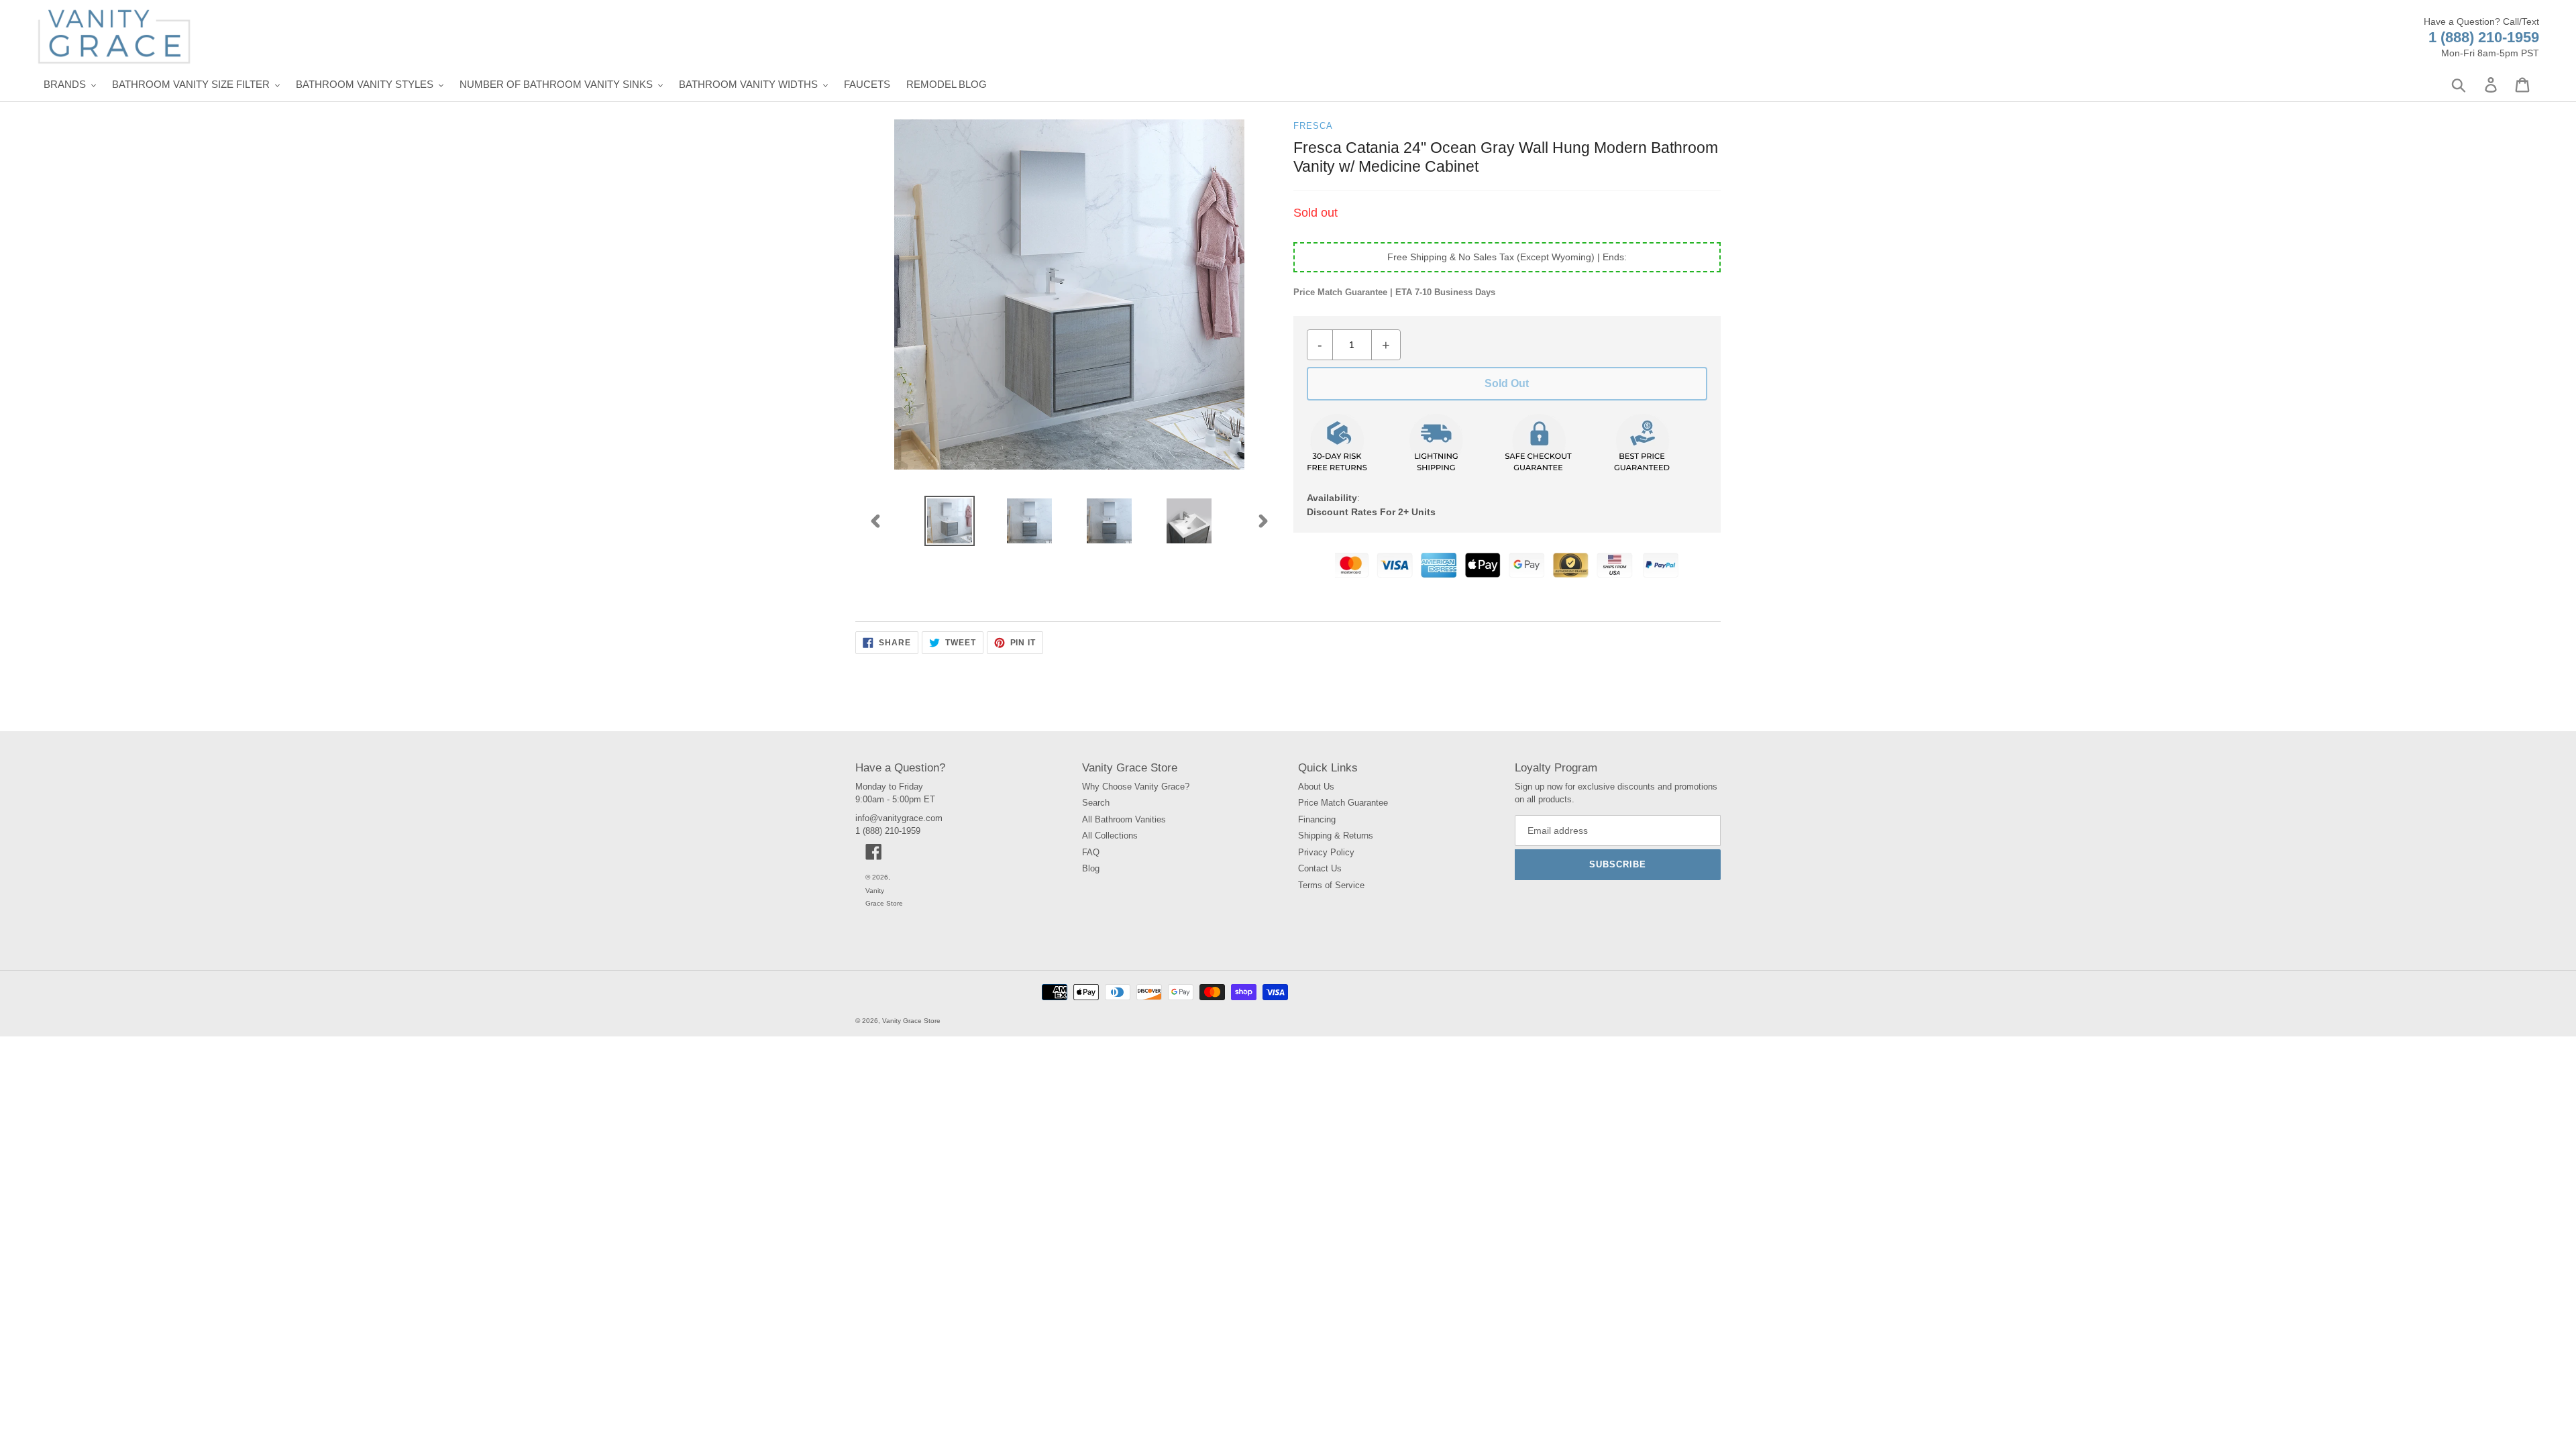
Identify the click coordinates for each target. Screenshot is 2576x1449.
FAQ (1091, 852)
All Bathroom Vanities (1124, 819)
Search (1096, 803)
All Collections (1110, 836)
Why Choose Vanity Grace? (1136, 787)
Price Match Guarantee (1343, 803)
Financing (1317, 819)
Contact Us (1320, 868)
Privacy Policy (1326, 852)
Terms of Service (1331, 885)
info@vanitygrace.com (899, 818)
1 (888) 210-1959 (2484, 37)
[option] (950, 521)
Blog (1091, 868)
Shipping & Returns (1336, 836)
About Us (1316, 787)
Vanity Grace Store (911, 1021)
